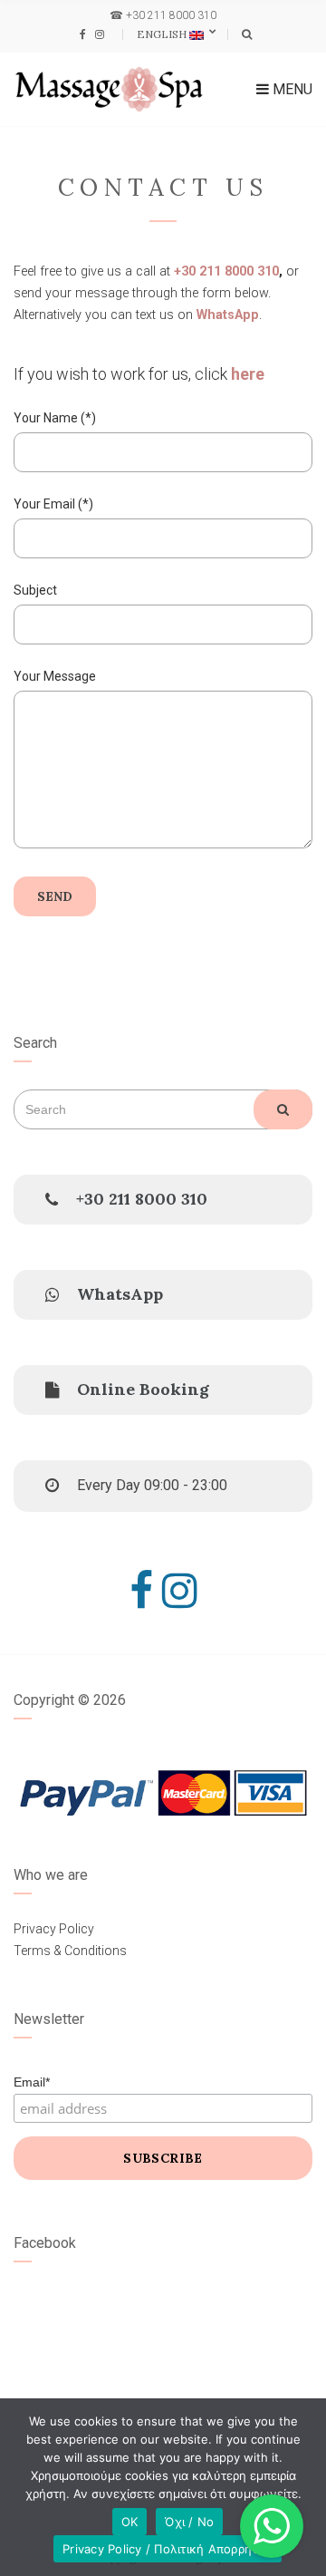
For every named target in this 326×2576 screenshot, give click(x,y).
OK (130, 2522)
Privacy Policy (54, 1929)
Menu (291, 89)
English (163, 34)
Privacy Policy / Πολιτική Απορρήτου (168, 2549)
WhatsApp (228, 315)
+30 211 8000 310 (171, 15)
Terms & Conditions (70, 1951)
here (248, 374)
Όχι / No (189, 2522)
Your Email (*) (53, 504)
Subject (35, 590)
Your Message (55, 676)
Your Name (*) (55, 418)
